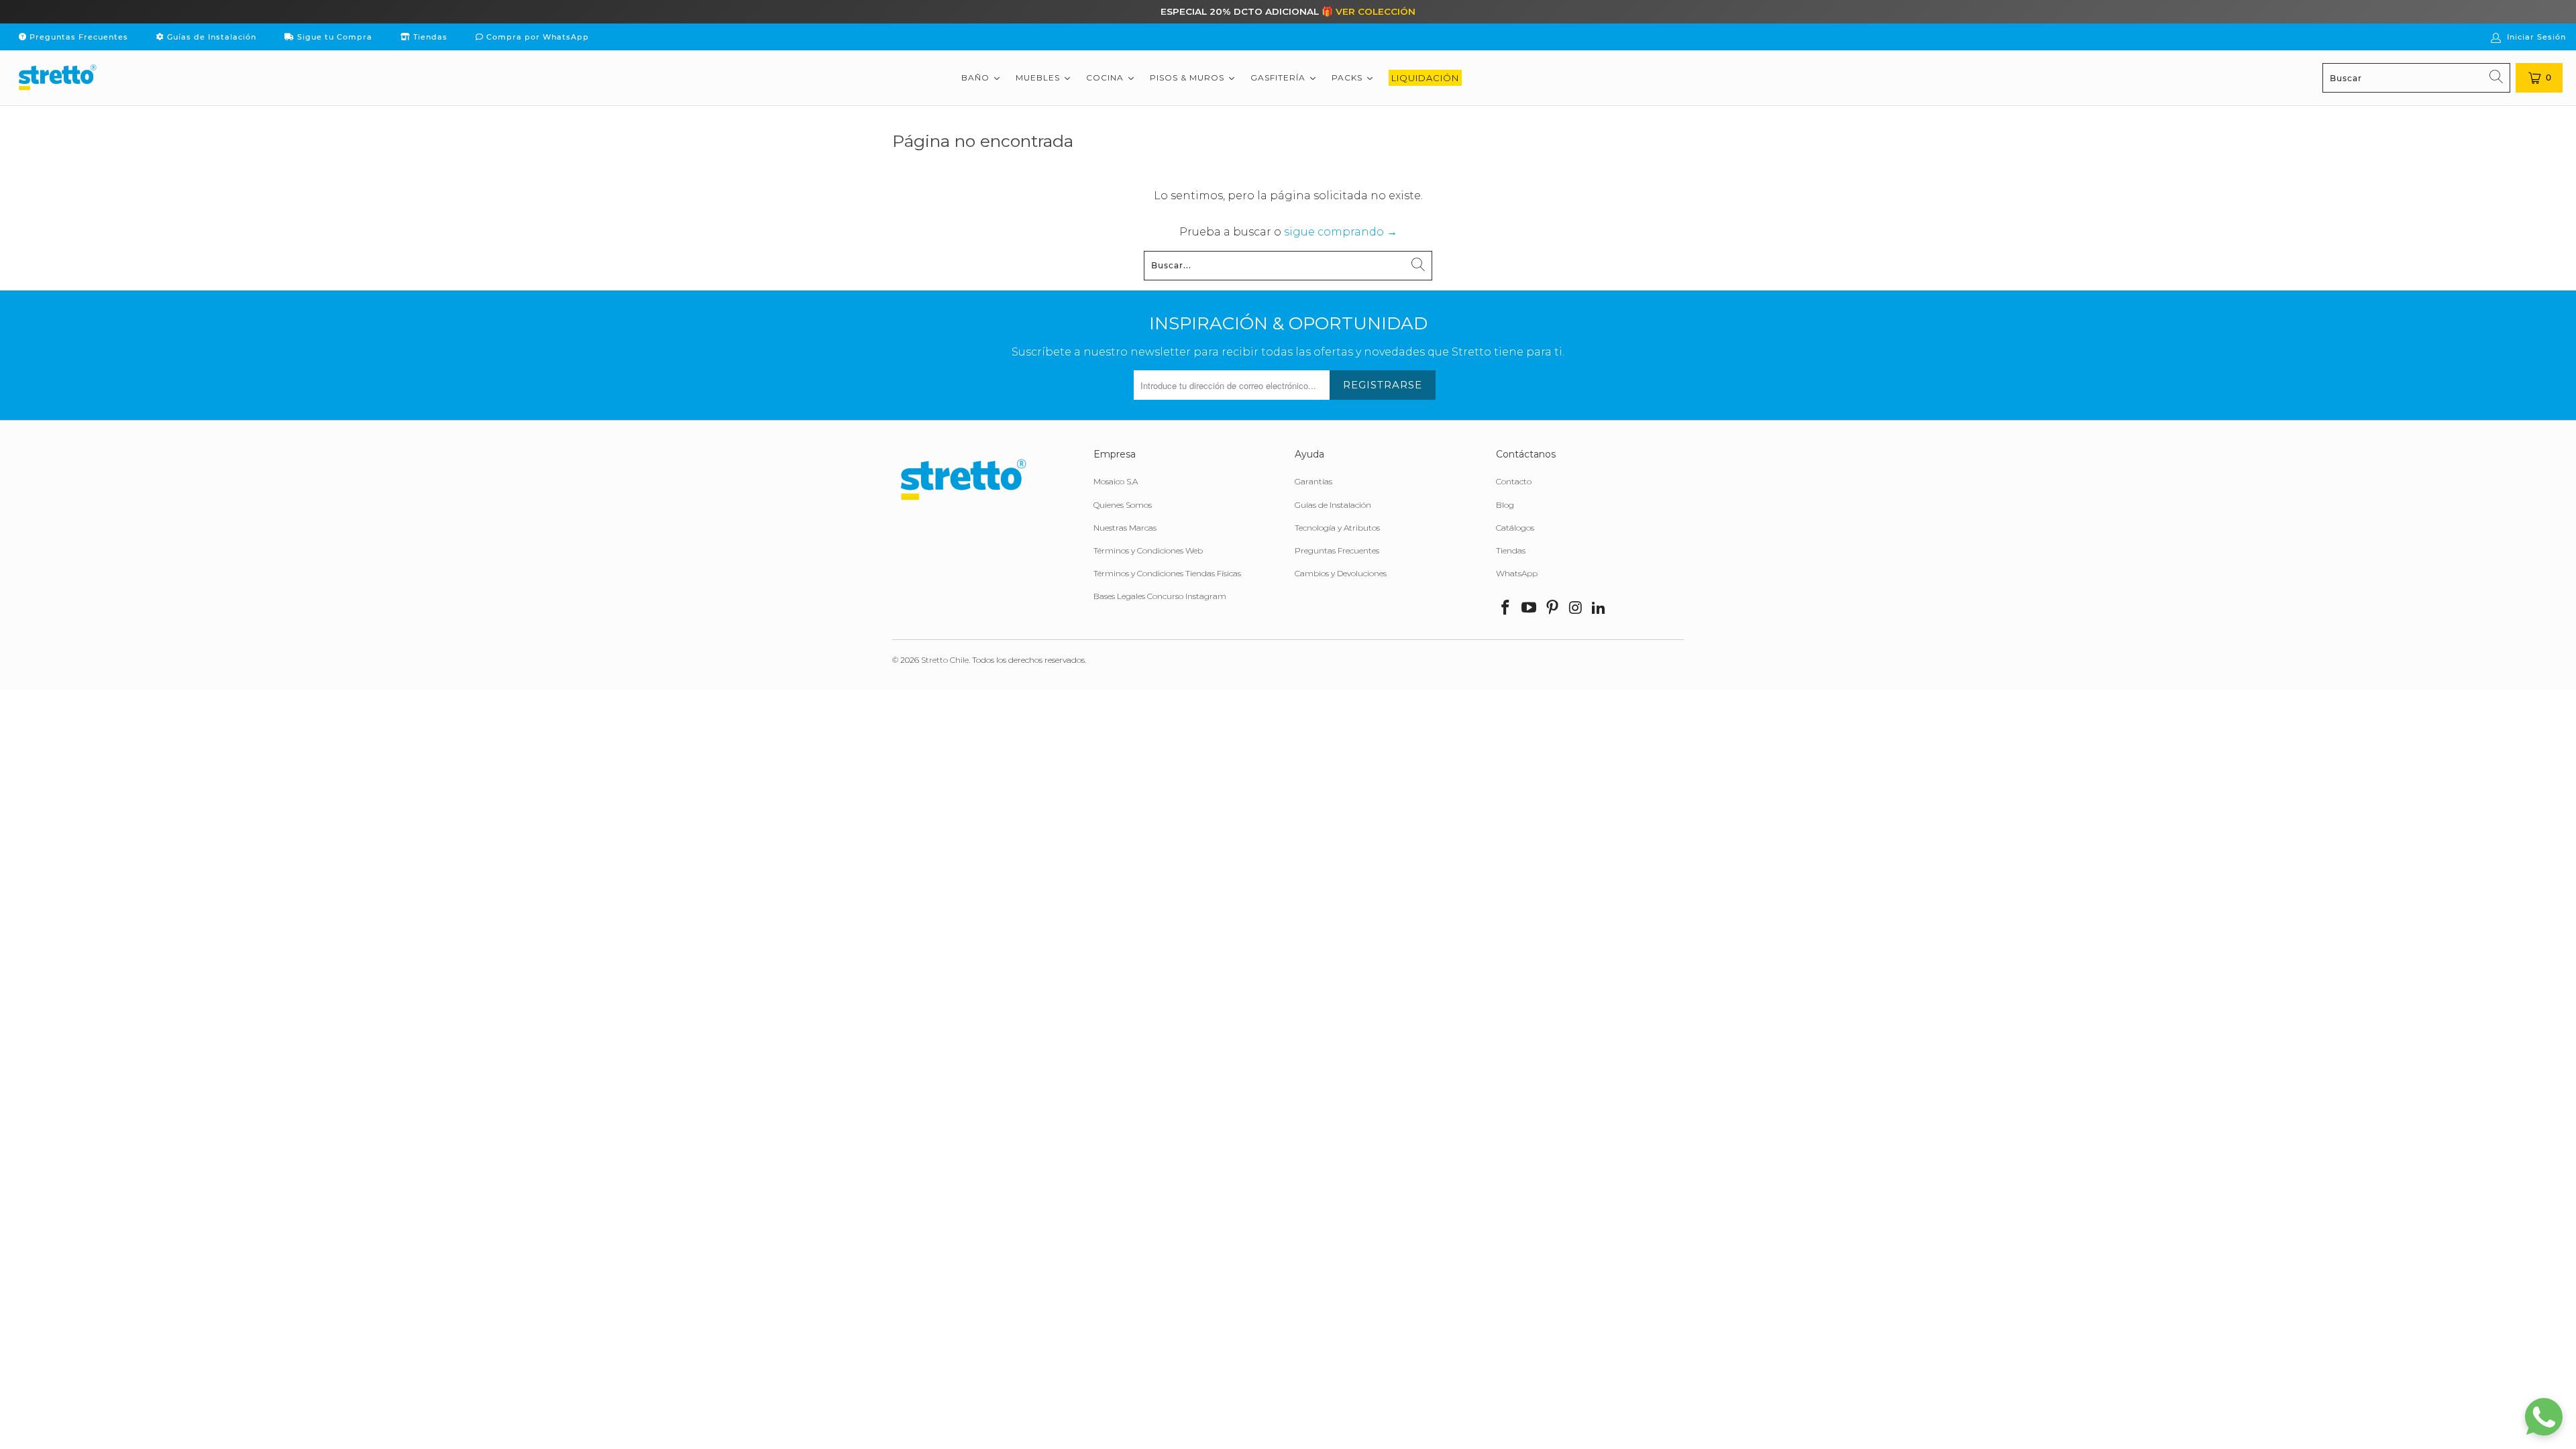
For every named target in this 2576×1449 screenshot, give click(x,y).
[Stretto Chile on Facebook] (1506, 608)
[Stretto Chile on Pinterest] (1552, 608)
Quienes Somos (1123, 505)
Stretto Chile (945, 660)
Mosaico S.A (1116, 481)
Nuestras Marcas (1125, 528)
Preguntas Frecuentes (77, 37)
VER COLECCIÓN (1376, 11)
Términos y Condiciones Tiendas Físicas (1167, 573)
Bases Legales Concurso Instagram (1160, 596)
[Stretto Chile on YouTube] (1529, 608)
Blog (1505, 505)
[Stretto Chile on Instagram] (1576, 608)
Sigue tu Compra (333, 37)
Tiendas (429, 37)
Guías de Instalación (210, 37)
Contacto (1514, 481)
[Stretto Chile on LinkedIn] (1599, 608)
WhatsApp (1517, 573)
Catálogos (1515, 528)
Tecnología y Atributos (1337, 528)
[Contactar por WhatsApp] (2544, 1417)
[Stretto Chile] (57, 78)
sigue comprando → (1341, 232)
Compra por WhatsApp (536, 37)
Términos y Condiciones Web (1148, 550)
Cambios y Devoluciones (1341, 573)
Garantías (1313, 481)
